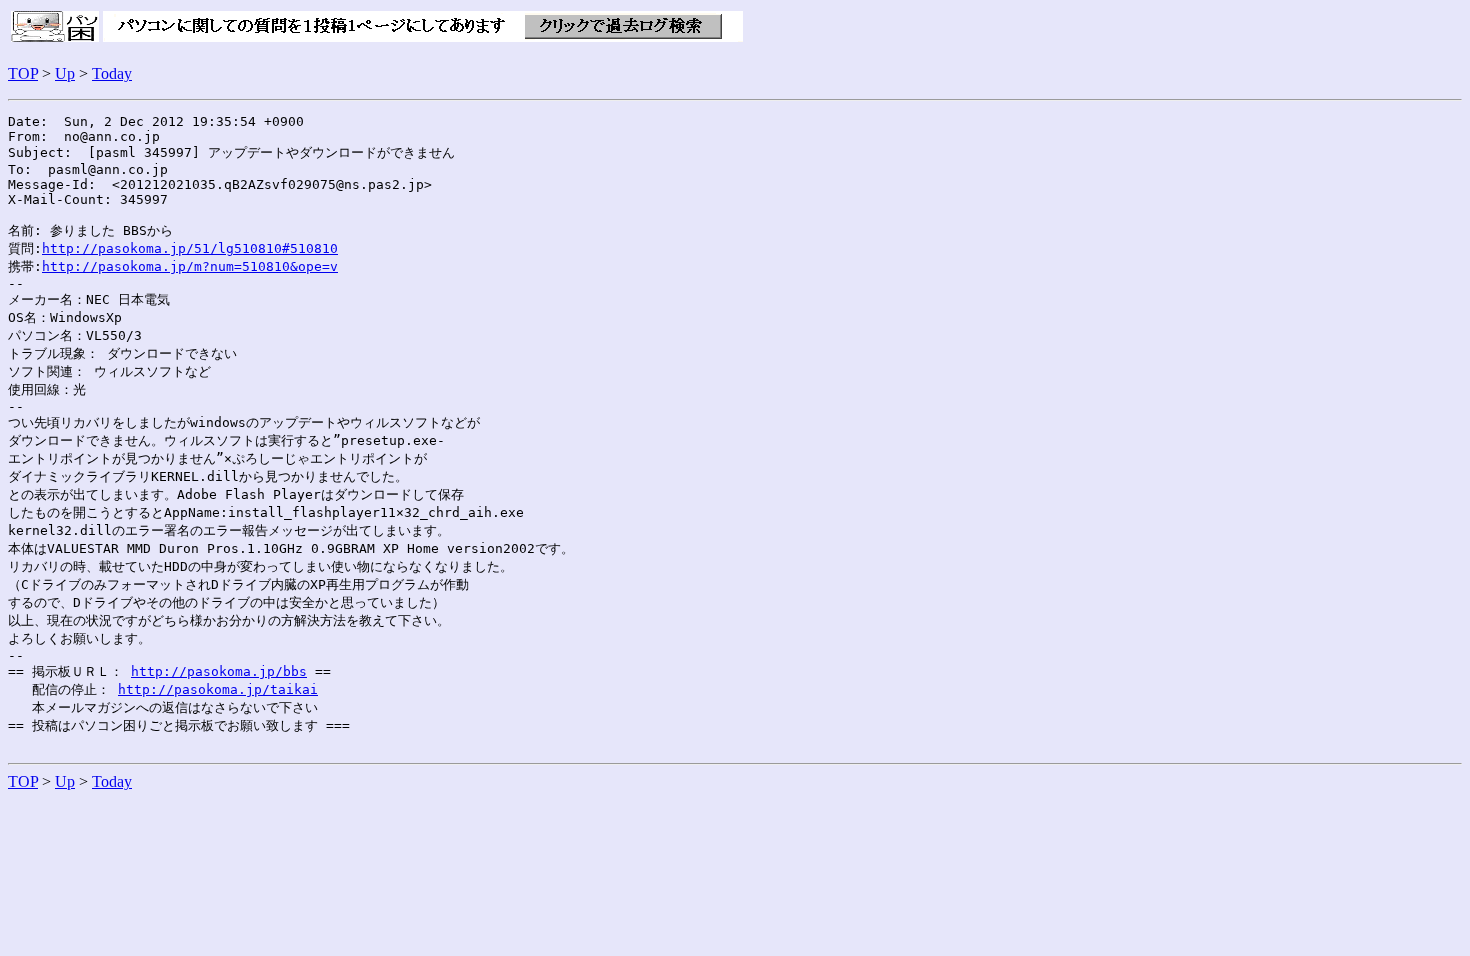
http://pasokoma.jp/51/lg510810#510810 (190, 248)
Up (65, 73)
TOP (23, 73)
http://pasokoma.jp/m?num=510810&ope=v (190, 266)
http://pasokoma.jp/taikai (218, 689)
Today (112, 73)
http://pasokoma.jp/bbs (219, 671)
